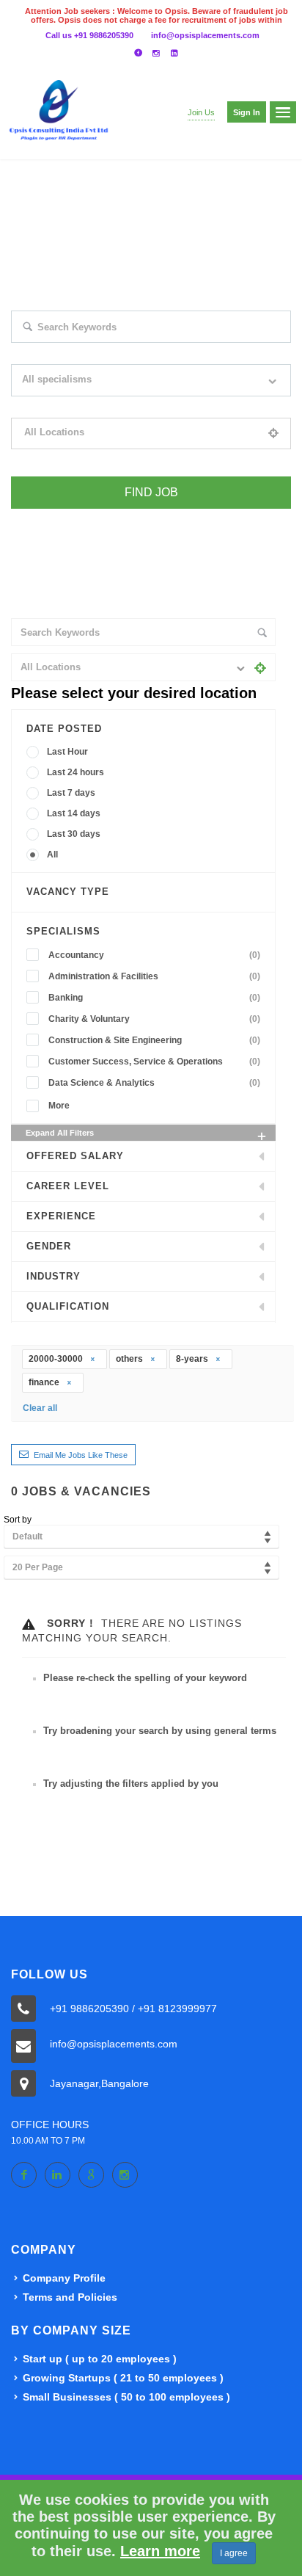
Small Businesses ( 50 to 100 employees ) (126, 2397)
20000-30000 (57, 1359)
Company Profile (64, 2278)
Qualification (68, 1306)
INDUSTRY (54, 1276)
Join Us (201, 112)
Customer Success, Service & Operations (154, 1062)
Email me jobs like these (81, 1455)
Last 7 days (71, 793)
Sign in (247, 112)
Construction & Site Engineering (154, 1040)
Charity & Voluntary (154, 1019)
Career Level (68, 1186)
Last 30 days (74, 834)
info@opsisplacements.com (205, 35)
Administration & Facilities (154, 976)
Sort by (18, 1520)
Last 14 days (74, 813)
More (59, 1106)
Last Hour (67, 752)
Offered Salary (75, 1156)
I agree (234, 2553)
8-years (193, 1359)
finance (45, 1382)
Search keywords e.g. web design (75, 352)
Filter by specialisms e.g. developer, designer (97, 406)
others (130, 1359)
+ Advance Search (45, 518)
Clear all (40, 1408)
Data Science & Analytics (154, 1083)
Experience (61, 1216)
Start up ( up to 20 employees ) (100, 2359)
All (52, 855)
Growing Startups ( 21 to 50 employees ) (123, 2378)
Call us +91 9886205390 (89, 35)
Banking (154, 998)
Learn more (160, 2551)
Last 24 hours (75, 772)
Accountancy (154, 955)
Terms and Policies (70, 2297)
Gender (49, 1246)
